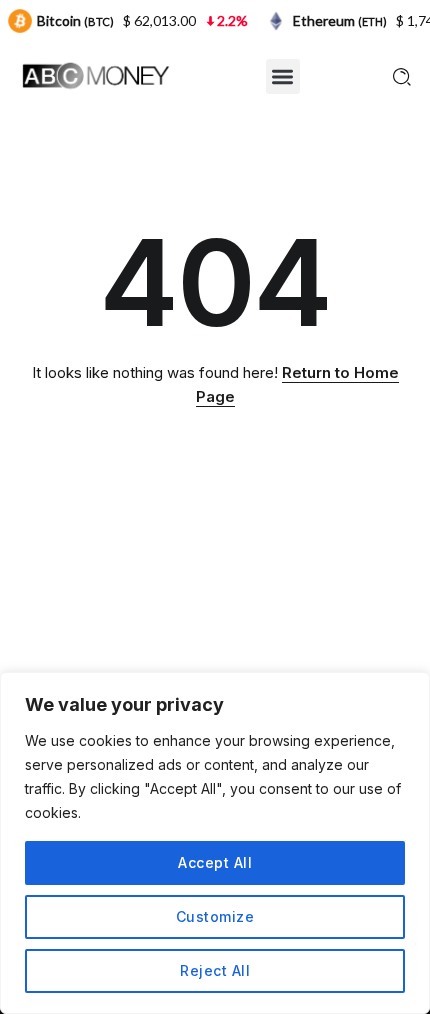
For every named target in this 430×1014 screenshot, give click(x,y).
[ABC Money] (95, 74)
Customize (215, 916)
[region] (215, 843)
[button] (283, 76)
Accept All (215, 862)
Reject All (215, 970)
